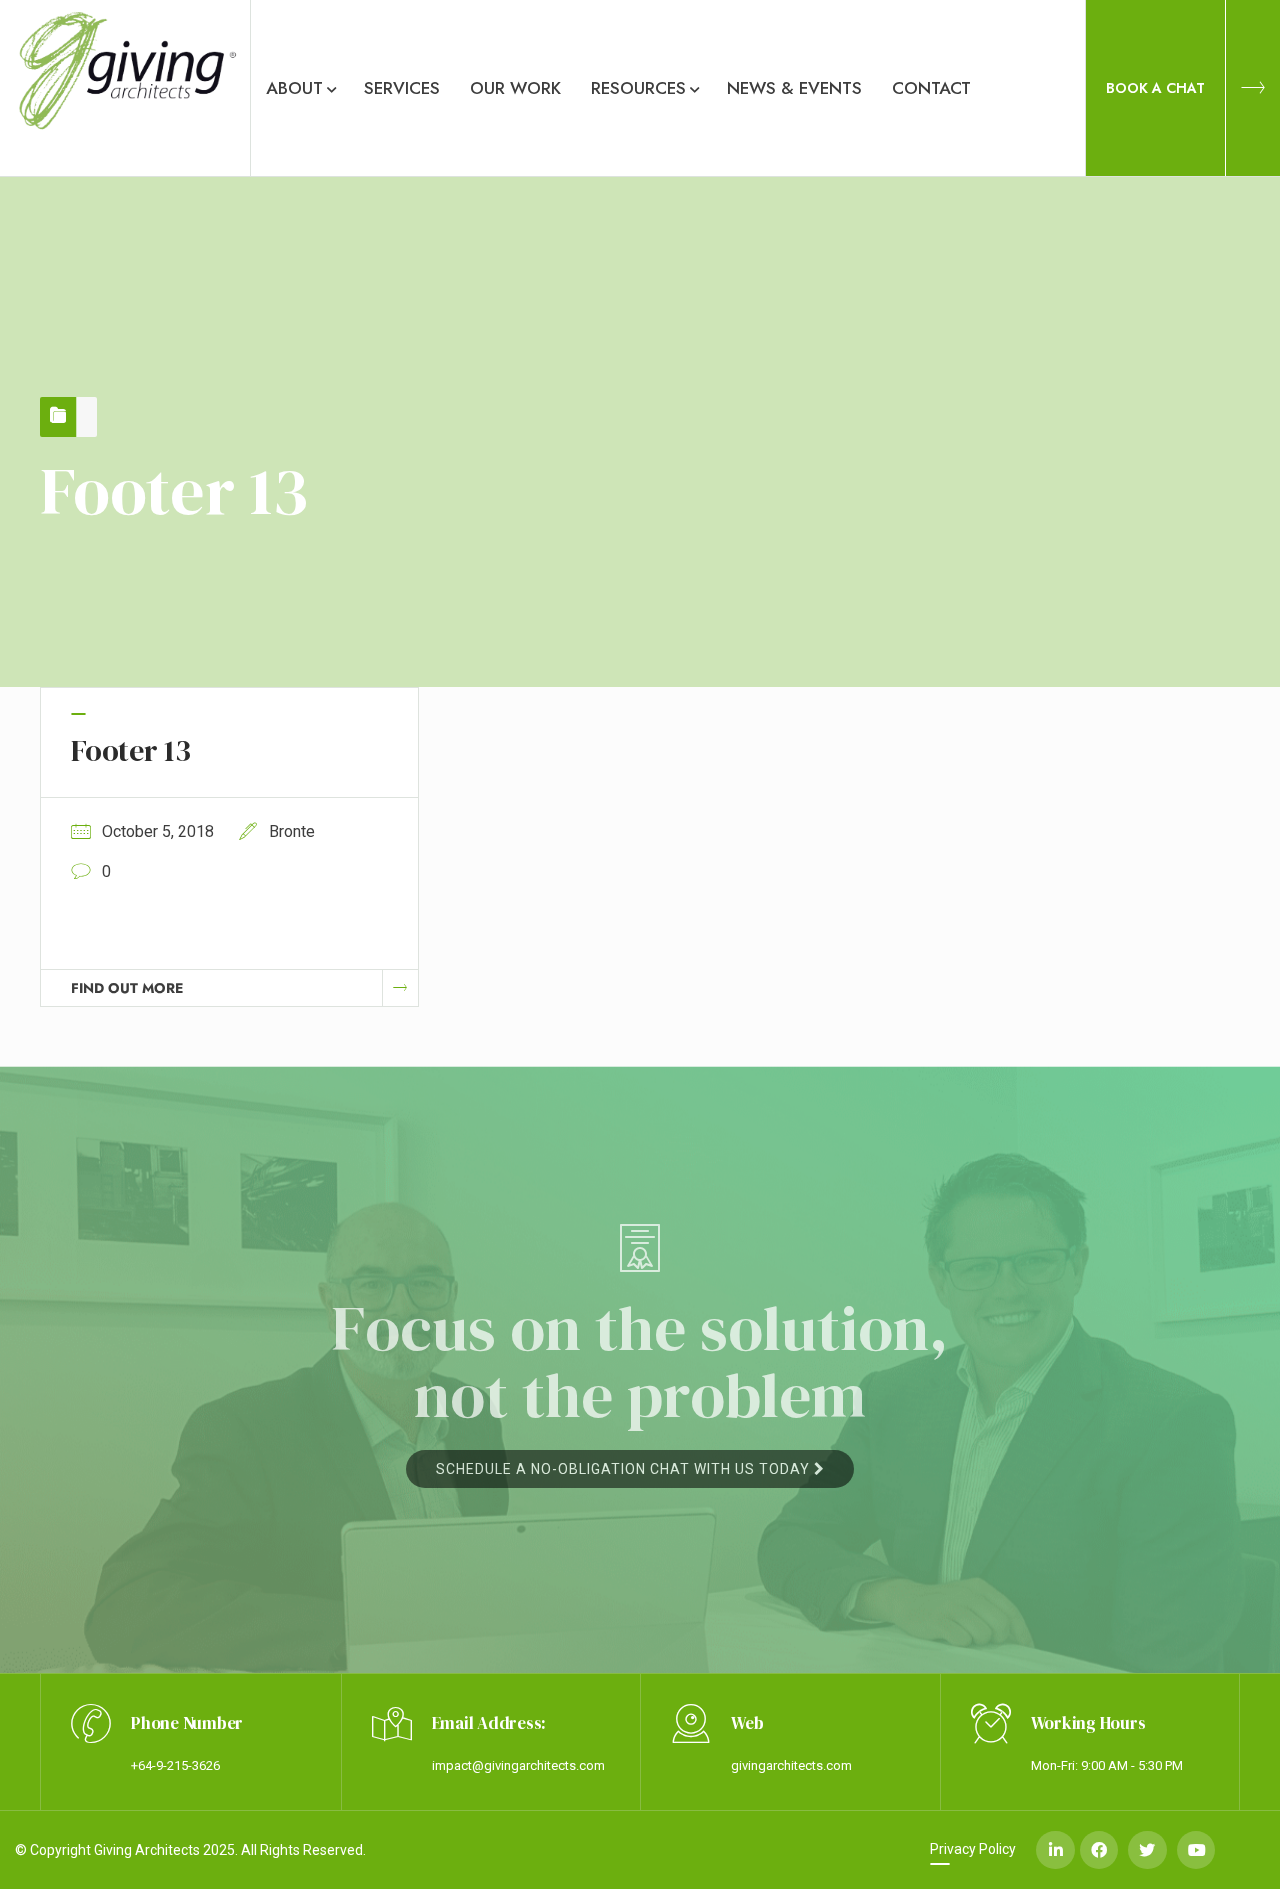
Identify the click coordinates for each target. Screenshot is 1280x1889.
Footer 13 (131, 750)
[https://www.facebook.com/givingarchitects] (1099, 1850)
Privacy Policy (973, 1849)
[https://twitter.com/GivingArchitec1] (1147, 1850)
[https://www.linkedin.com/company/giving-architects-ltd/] (1055, 1850)
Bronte (292, 831)
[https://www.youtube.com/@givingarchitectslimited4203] (1196, 1850)
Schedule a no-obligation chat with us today (625, 1469)
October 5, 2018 (158, 831)
